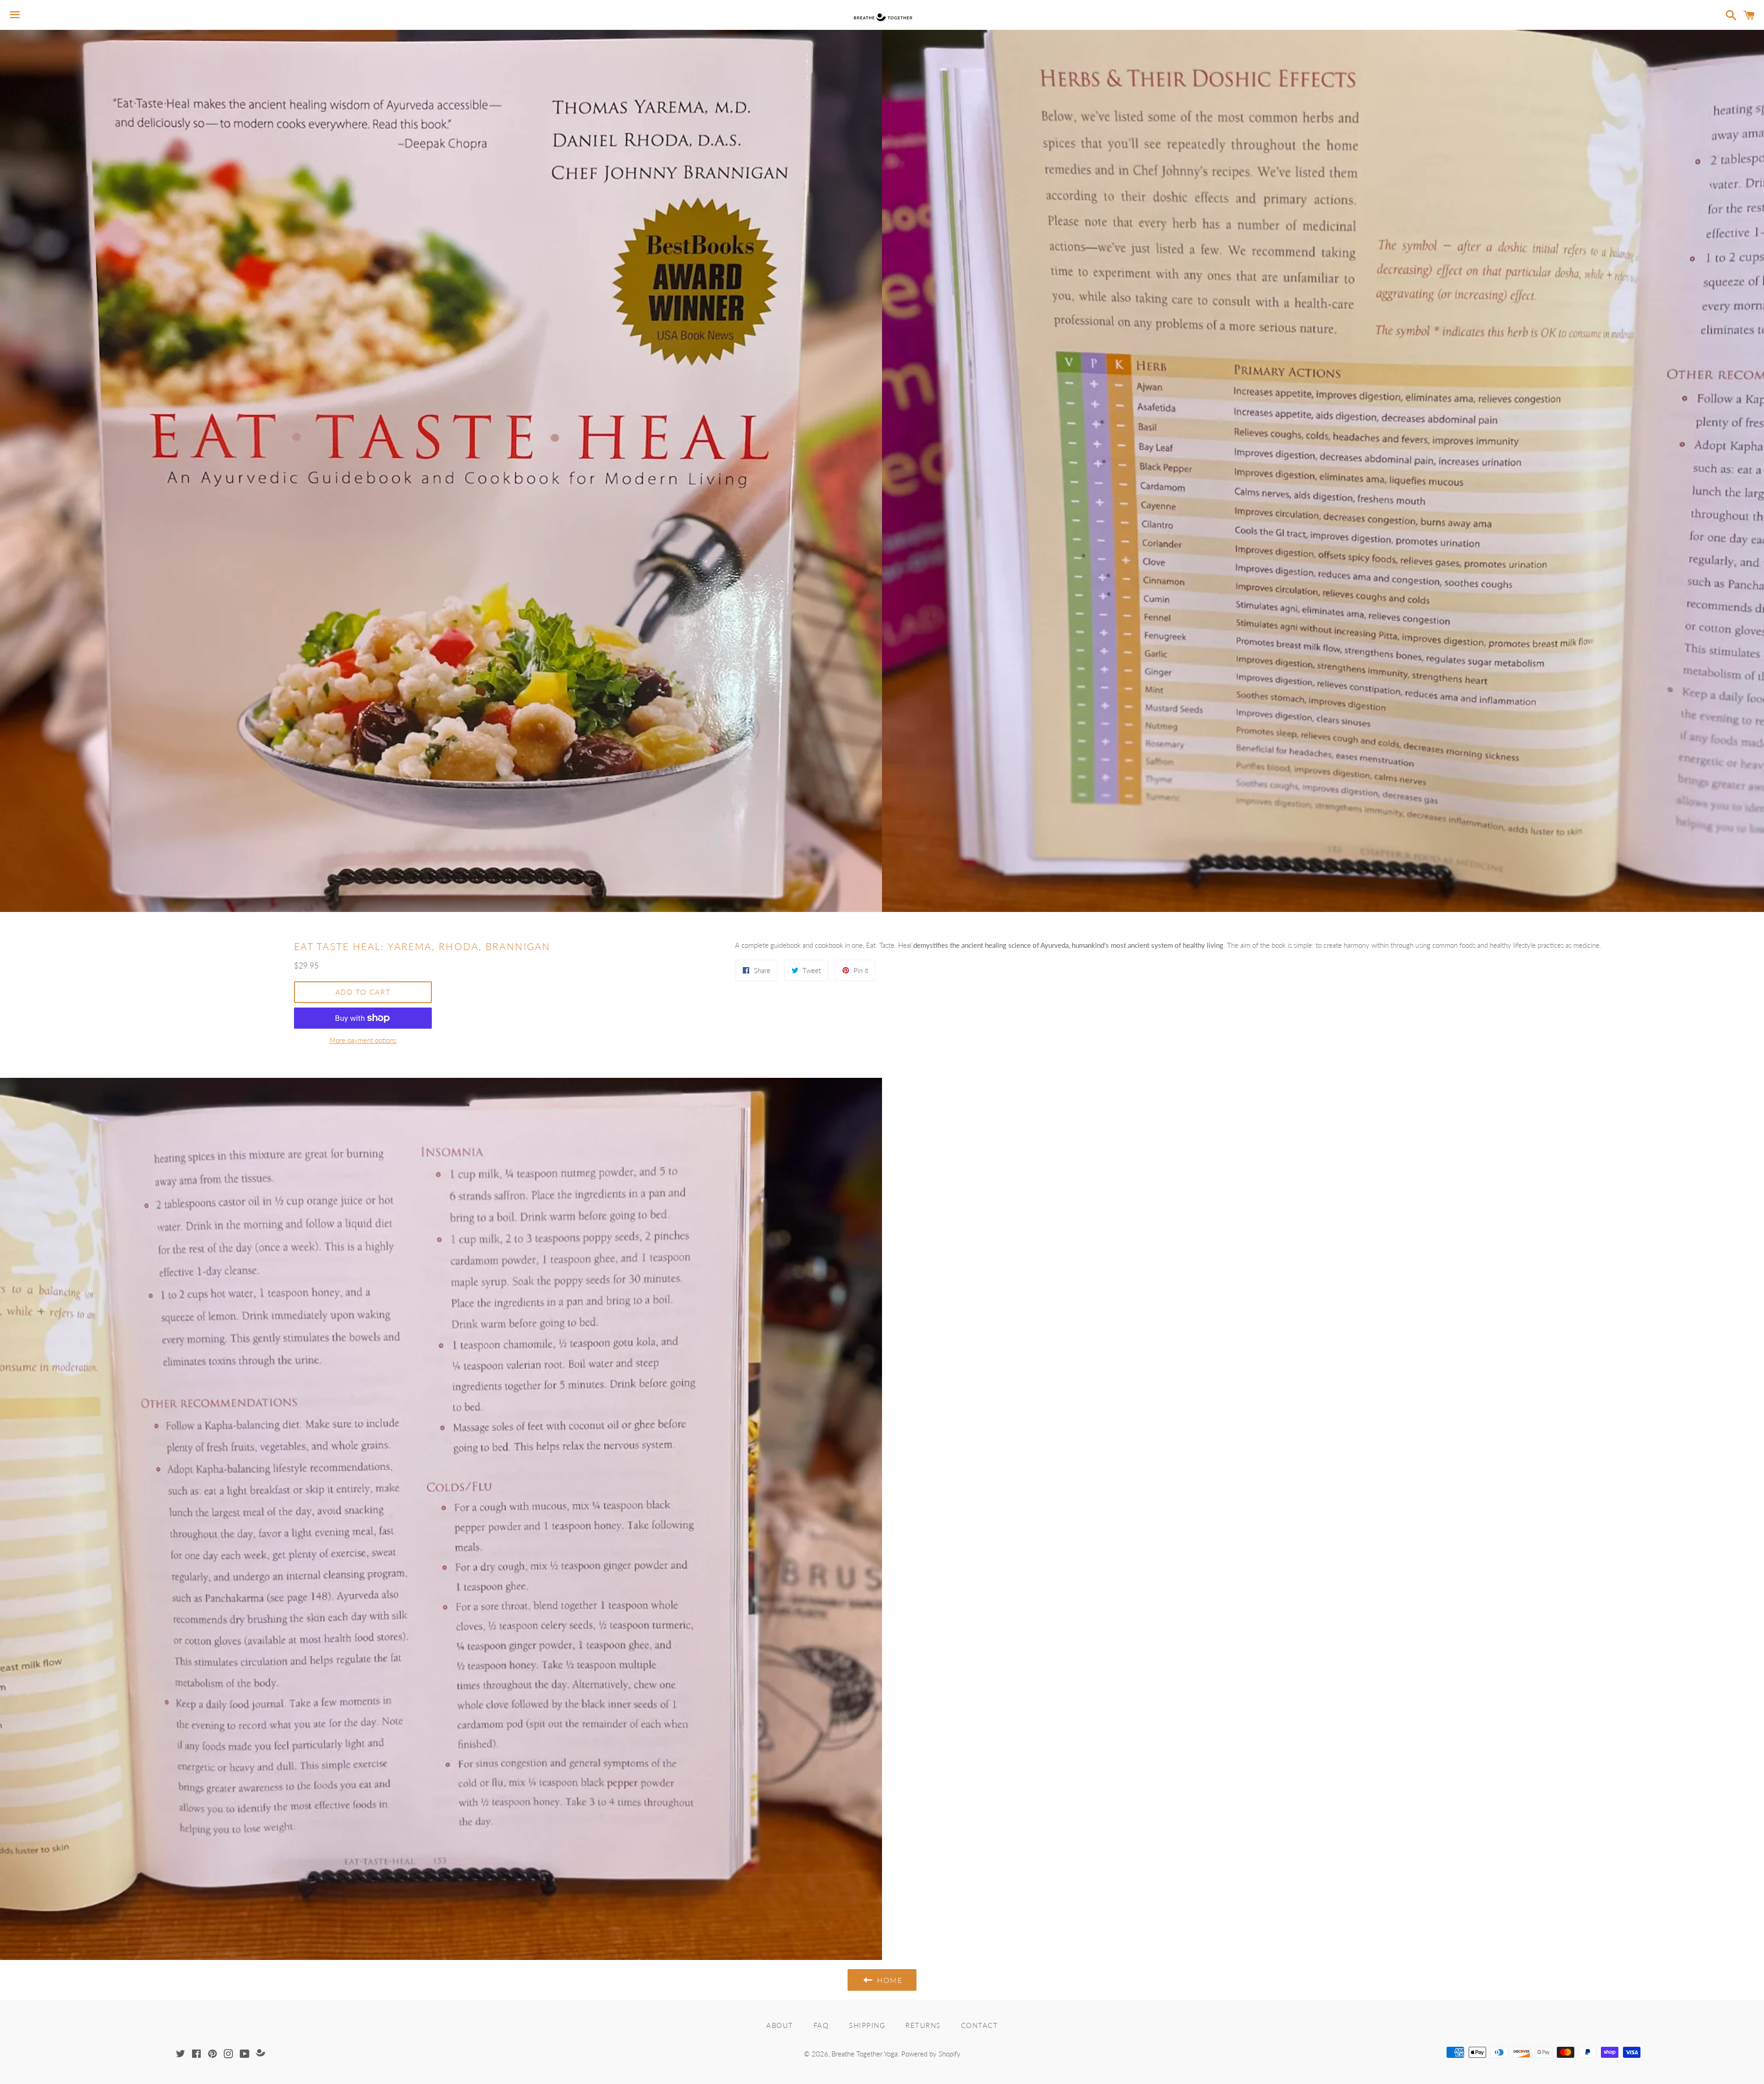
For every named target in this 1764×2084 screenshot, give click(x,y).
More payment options (363, 1040)
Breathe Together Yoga (865, 2054)
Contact (980, 2025)
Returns (923, 2025)
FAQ (821, 2025)
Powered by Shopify (931, 2054)
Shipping (867, 2025)
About (780, 2025)
